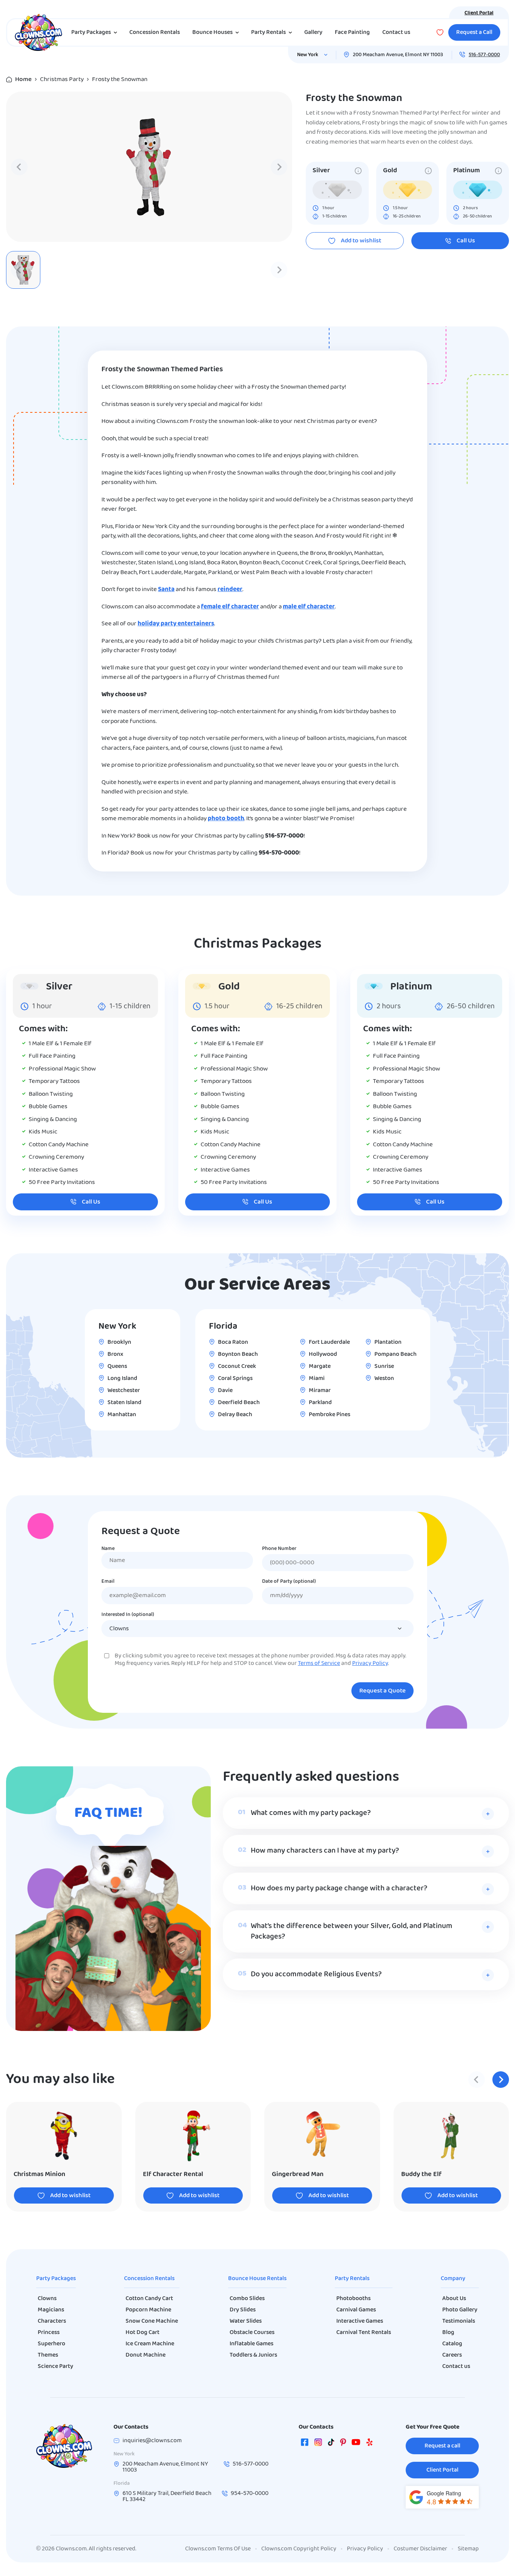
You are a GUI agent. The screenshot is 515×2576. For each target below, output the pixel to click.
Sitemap (468, 2549)
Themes (48, 2355)
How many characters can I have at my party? (325, 1851)
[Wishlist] (440, 32)
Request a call (442, 2446)
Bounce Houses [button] (212, 32)
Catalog (452, 2344)
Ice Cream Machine (150, 2344)
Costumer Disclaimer (420, 2549)
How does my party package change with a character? (339, 1888)
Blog (448, 2332)
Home (23, 79)
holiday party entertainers (176, 624)
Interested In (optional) (128, 1615)
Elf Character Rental (173, 2174)
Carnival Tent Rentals (364, 2332)
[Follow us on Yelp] (369, 2444)
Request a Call (474, 32)
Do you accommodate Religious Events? (316, 1974)
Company (453, 2279)
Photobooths (353, 2299)
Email (108, 1582)
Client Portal (479, 13)
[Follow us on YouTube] (356, 2444)
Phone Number (279, 1549)
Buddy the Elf (421, 2174)
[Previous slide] (19, 167)
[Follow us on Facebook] (305, 2444)
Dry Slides (243, 2310)
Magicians (51, 2310)
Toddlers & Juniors (253, 2355)
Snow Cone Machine (152, 2321)
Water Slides (246, 2321)
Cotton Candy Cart (149, 2299)
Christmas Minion (39, 2174)
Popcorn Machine (148, 2310)
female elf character (230, 607)
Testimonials (459, 2321)
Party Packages (56, 2279)
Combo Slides (247, 2299)
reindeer (230, 589)
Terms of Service (319, 1663)
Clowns (47, 2299)
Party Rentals (352, 2279)
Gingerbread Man (298, 2174)
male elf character (309, 607)
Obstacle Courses (252, 2332)
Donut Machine (146, 2355)
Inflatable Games (251, 2344)
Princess (49, 2332)
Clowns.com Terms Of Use (218, 2549)
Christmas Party (62, 79)
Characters (52, 2321)
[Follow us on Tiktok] (331, 2444)
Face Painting (352, 32)
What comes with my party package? (311, 1813)
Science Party (55, 2366)
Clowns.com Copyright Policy (299, 2549)
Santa (166, 589)
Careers (452, 2355)
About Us (454, 2299)
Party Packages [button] (91, 32)
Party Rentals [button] (268, 32)
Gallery (313, 32)
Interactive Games (360, 2321)
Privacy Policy (370, 1663)
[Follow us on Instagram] (318, 2444)
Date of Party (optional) (289, 1582)
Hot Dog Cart (143, 2332)
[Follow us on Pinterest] (343, 2444)
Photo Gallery (460, 2310)
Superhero (51, 2344)
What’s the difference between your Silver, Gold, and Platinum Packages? (352, 1931)
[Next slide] (279, 167)
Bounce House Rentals (257, 2279)
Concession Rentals (155, 32)
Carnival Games (356, 2310)
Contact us (396, 32)
